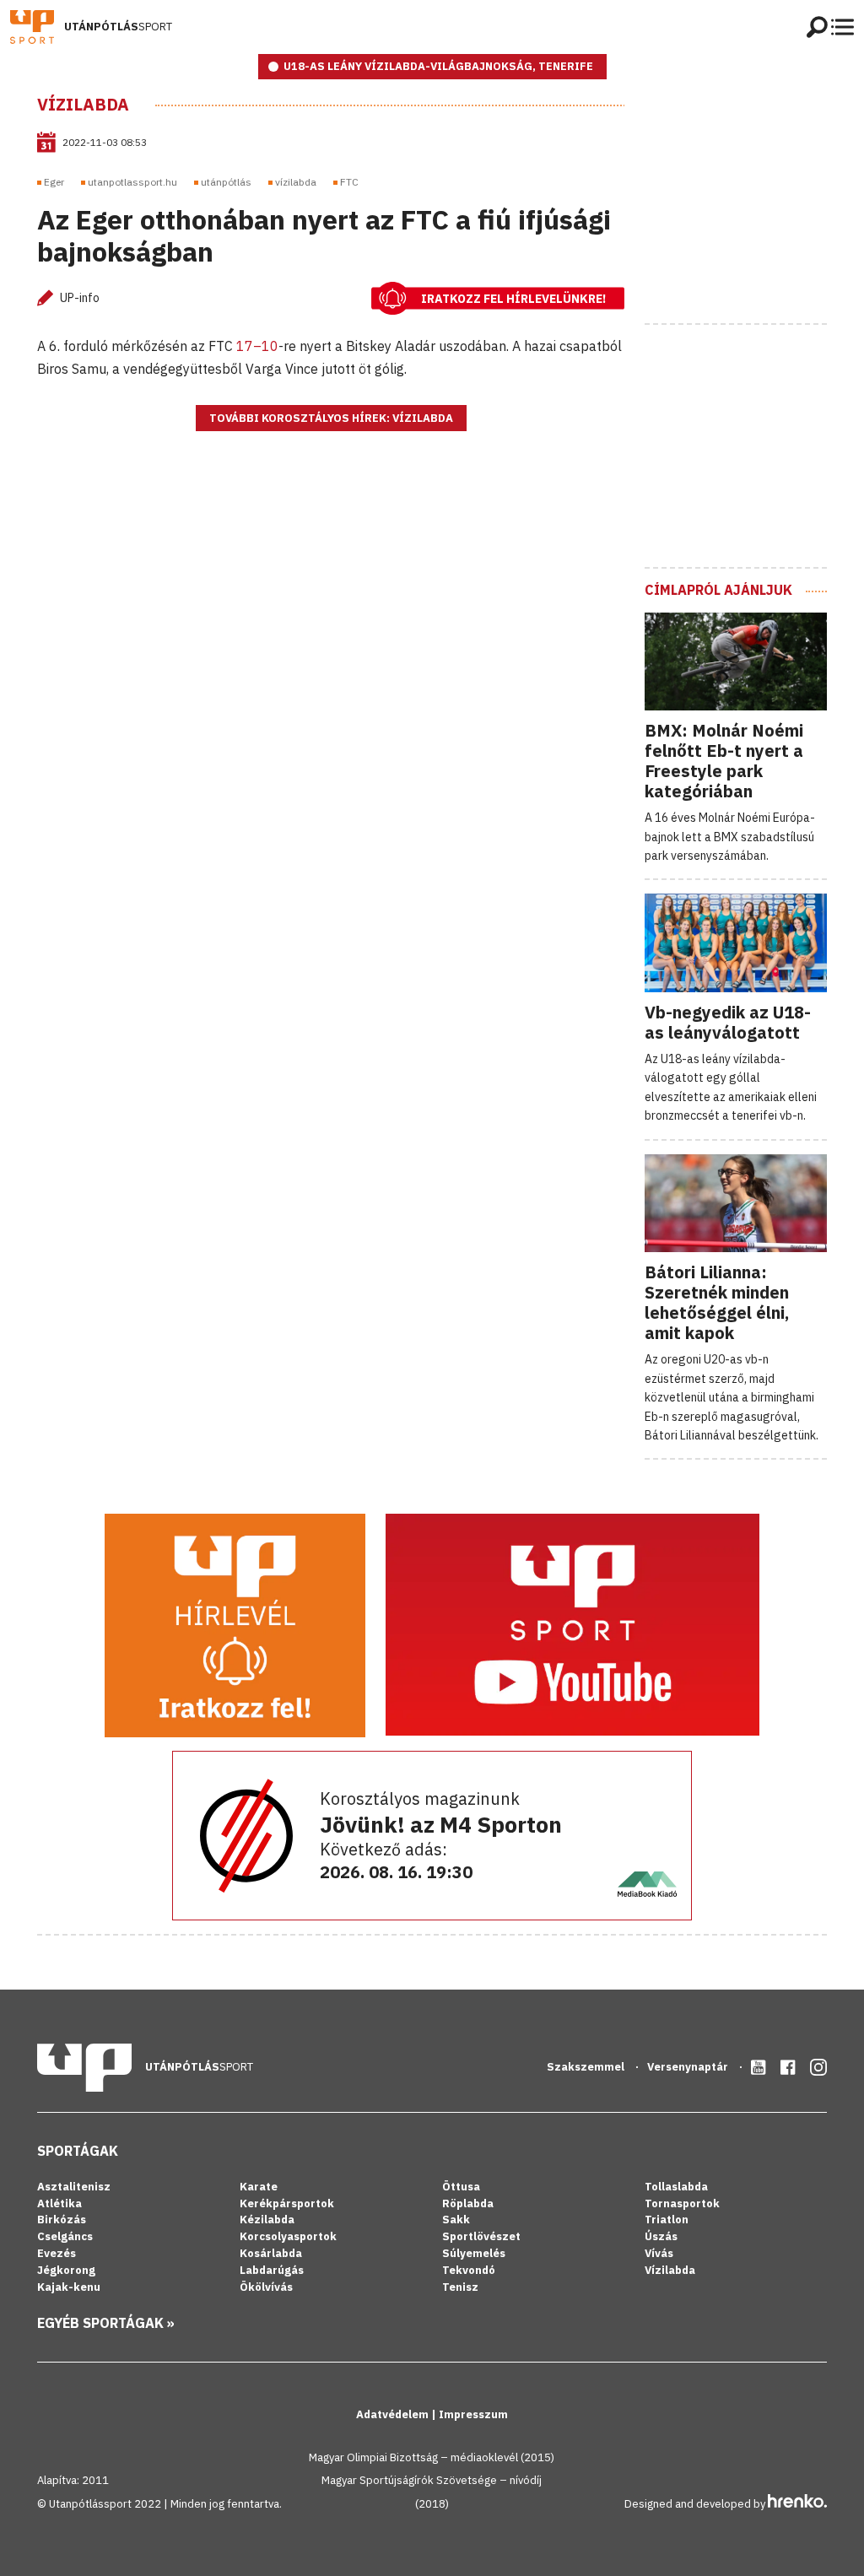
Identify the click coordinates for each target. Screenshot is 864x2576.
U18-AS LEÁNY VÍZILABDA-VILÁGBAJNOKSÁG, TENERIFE (438, 66)
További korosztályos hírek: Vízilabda (331, 418)
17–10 (257, 346)
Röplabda (468, 2203)
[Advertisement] (754, 200)
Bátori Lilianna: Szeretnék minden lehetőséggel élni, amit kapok (717, 1302)
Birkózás (62, 2220)
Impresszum (473, 2414)
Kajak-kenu (69, 2287)
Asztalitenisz (74, 2187)
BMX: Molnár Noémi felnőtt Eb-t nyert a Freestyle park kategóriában (724, 761)
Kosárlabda (271, 2253)
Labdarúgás (272, 2270)
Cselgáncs (65, 2236)
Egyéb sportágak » (106, 2323)
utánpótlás (226, 182)
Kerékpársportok (287, 2203)
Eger (54, 182)
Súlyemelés (474, 2253)
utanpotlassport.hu (132, 182)
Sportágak (78, 2151)
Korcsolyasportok (288, 2236)
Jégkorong (66, 2270)
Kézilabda (267, 2220)
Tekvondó (469, 2270)
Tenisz (460, 2287)
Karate (259, 2187)
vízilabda (296, 182)
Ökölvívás (266, 2287)
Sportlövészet (481, 2236)
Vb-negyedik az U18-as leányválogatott (728, 1022)
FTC (349, 182)
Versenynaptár (689, 2067)
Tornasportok (682, 2203)
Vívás (659, 2253)
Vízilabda (83, 105)
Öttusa (461, 2187)
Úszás (661, 2236)
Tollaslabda (676, 2187)
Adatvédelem (394, 2414)
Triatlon (667, 2220)
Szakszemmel (587, 2067)
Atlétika (59, 2203)
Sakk (456, 2220)
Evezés (57, 2253)
